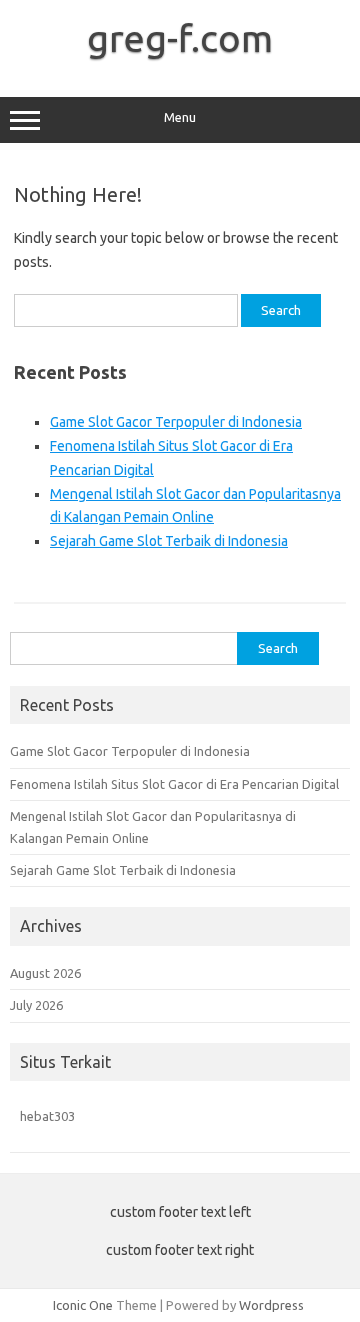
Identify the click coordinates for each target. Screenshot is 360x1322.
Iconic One (83, 1305)
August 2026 (45, 973)
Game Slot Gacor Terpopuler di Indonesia (176, 422)
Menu (180, 117)
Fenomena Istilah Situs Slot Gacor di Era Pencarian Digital (174, 784)
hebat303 (47, 1116)
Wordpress (271, 1305)
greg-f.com (180, 38)
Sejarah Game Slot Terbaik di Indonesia (169, 541)
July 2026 (36, 1005)
